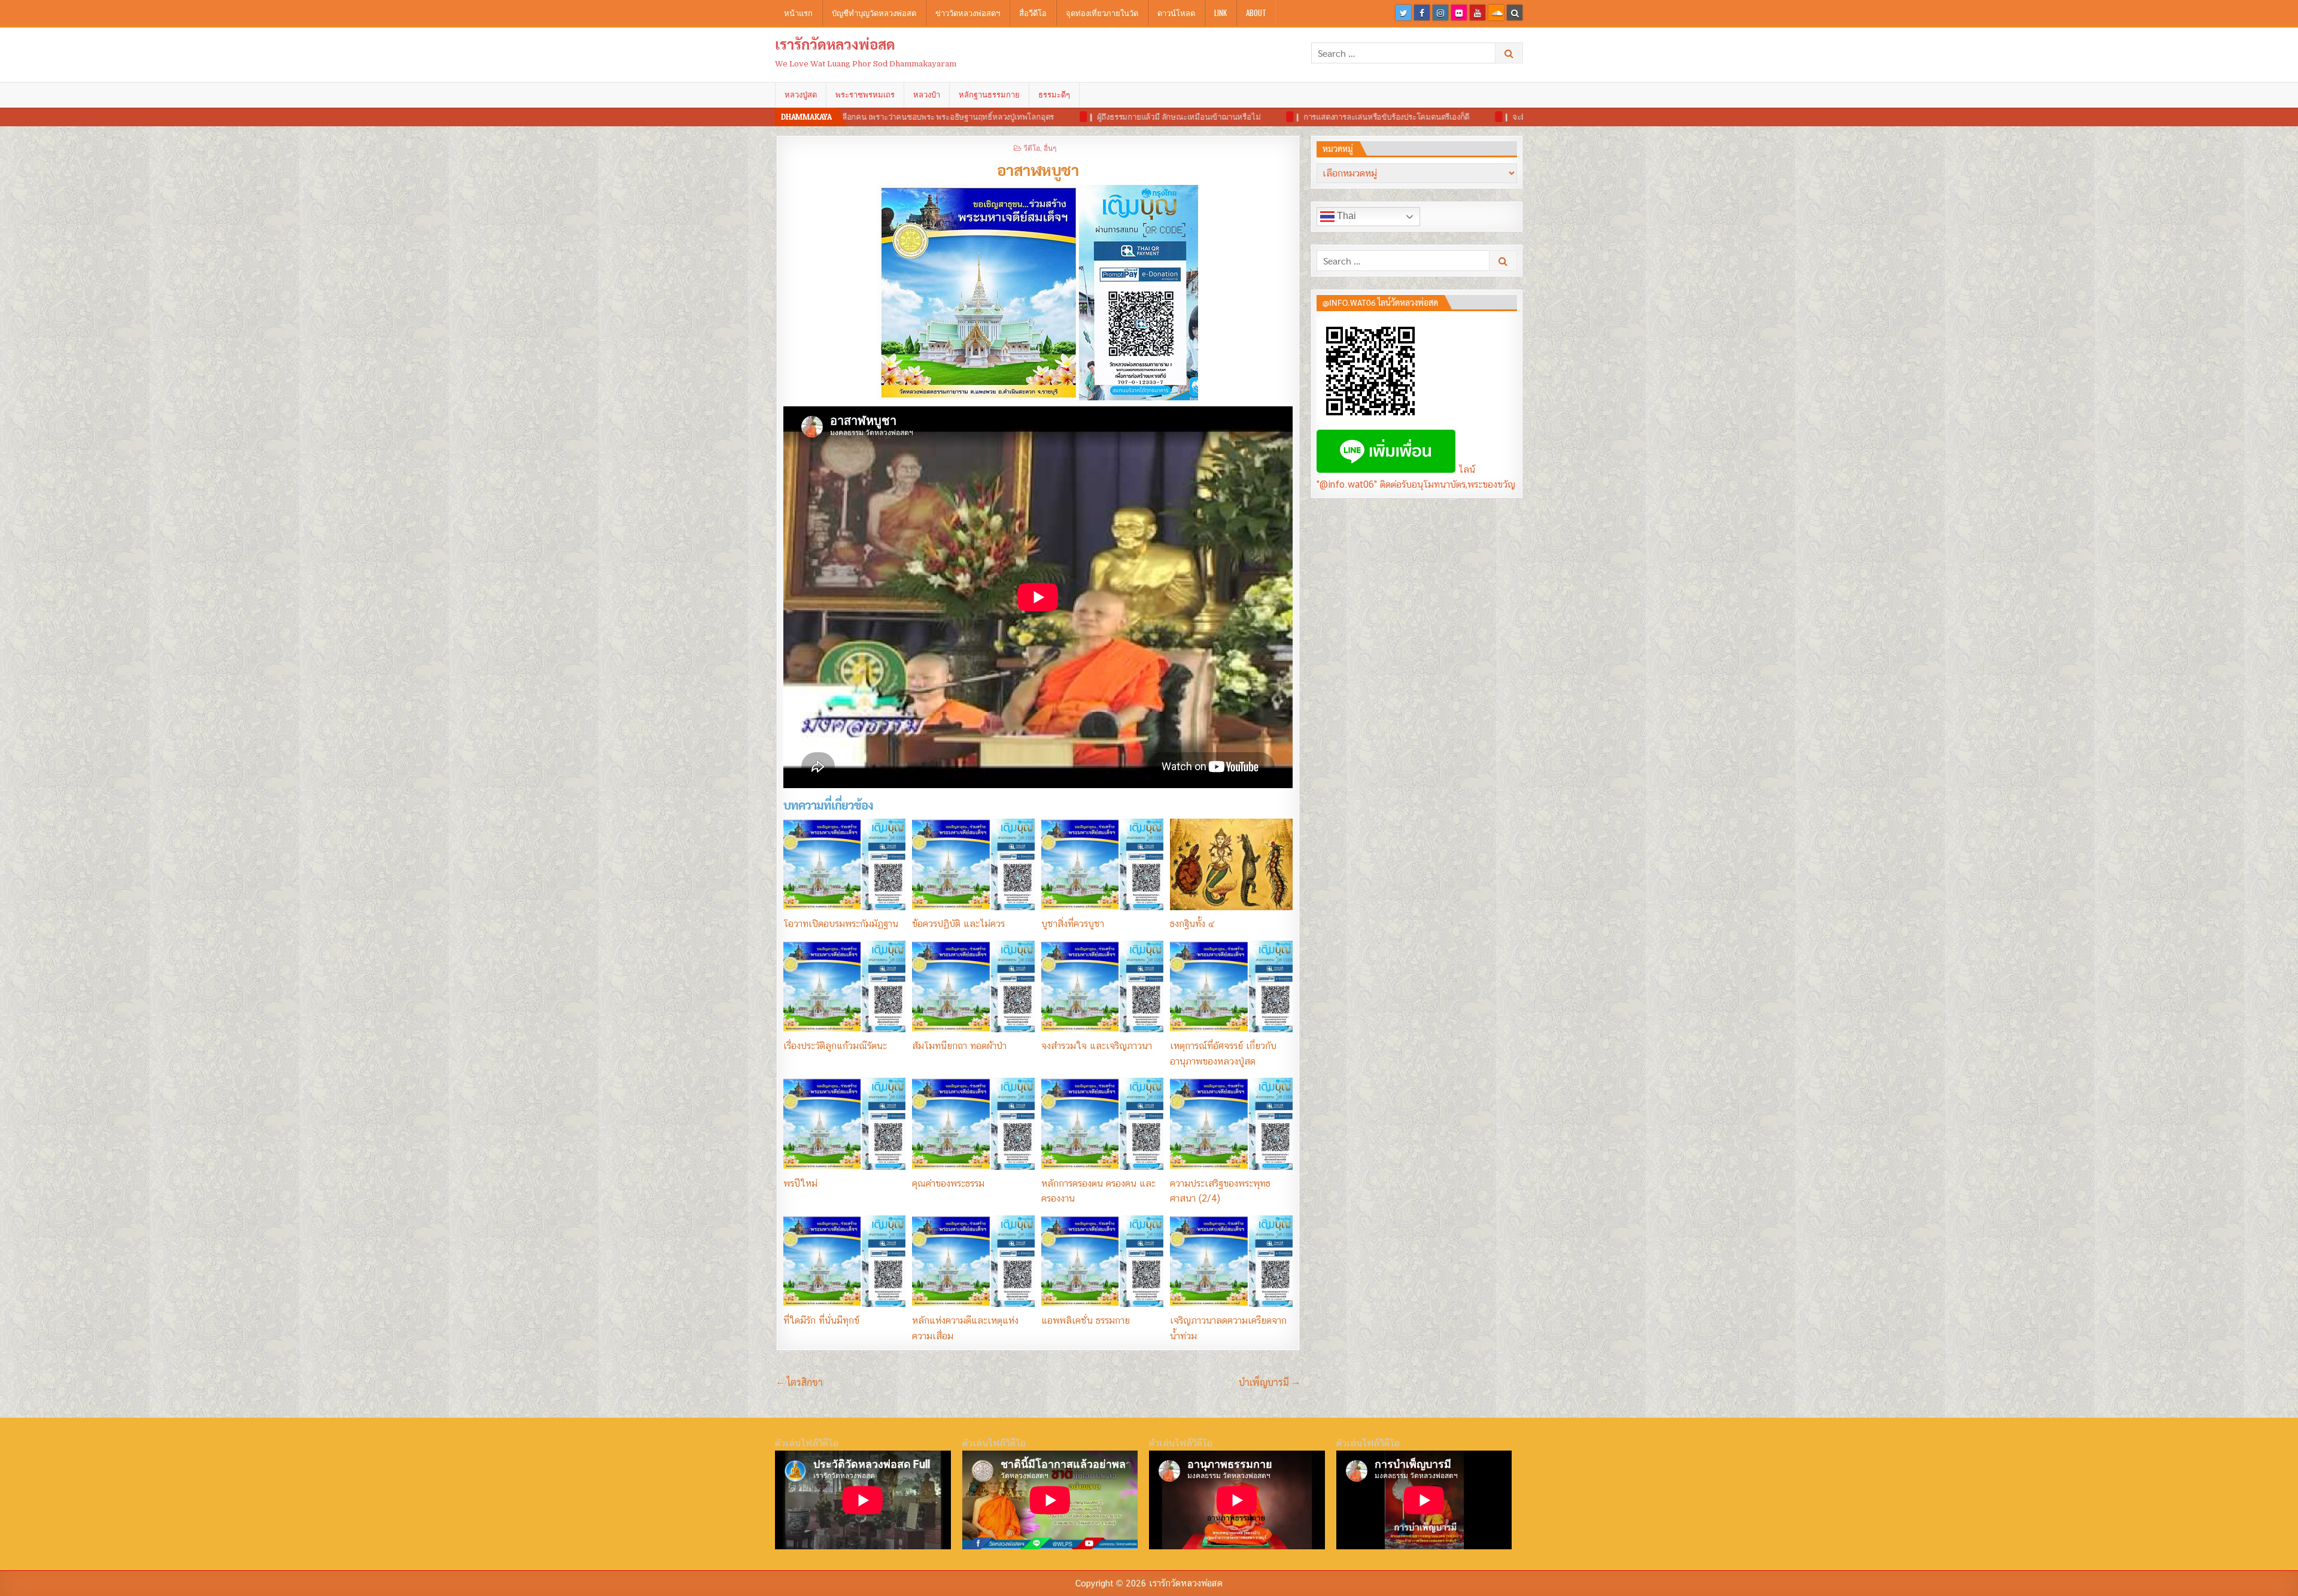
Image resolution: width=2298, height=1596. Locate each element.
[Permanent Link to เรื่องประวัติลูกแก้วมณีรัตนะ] (844, 987)
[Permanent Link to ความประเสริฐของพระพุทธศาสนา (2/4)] (1231, 1124)
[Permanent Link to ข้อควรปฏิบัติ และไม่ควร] (973, 864)
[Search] (1515, 13)
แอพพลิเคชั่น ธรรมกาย (1086, 1320)
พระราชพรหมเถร (865, 95)
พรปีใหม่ (800, 1183)
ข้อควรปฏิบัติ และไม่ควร (958, 924)
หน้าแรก (798, 13)
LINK (1221, 13)
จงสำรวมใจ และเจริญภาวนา (1097, 1046)
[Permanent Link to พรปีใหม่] (844, 1124)
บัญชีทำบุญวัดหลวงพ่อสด (874, 13)
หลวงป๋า (927, 95)
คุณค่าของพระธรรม (948, 1183)
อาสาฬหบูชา (1038, 169)
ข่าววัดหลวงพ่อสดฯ (968, 13)
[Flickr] (1459, 13)
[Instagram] (1440, 13)
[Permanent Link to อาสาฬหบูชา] (1038, 293)
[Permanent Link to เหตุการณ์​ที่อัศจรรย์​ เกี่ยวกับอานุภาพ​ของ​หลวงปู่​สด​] (1231, 987)
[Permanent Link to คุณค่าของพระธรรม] (973, 1124)
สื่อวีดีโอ (1033, 13)
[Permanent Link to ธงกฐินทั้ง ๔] (1231, 864)
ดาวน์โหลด (1176, 13)
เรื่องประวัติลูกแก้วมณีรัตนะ (835, 1046)
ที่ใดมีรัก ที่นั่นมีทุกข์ (821, 1320)
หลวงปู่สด (801, 95)
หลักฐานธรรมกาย (989, 95)
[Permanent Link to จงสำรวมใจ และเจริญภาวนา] (1102, 987)
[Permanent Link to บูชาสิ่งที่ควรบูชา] (1102, 864)
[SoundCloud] (1496, 13)
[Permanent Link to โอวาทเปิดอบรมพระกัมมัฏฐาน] (844, 864)
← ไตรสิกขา (800, 1382)
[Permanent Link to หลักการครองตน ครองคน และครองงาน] (1102, 1124)
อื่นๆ (1050, 148)
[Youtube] (1478, 13)
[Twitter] (1403, 13)
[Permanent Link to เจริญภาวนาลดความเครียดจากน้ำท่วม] (1231, 1261)
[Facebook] (1422, 13)
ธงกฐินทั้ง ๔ (1192, 924)
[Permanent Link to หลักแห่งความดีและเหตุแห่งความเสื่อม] (973, 1261)
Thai (1345, 216)
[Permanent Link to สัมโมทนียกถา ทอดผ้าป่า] (973, 987)
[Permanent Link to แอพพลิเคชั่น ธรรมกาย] (1102, 1261)
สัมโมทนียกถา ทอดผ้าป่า (959, 1046)
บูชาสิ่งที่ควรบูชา (1073, 924)
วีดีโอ (1032, 148)
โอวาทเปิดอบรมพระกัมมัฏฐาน (841, 924)
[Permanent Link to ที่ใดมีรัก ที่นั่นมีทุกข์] (844, 1261)
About (1256, 13)
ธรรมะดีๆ (1054, 95)
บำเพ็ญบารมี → (1269, 1382)
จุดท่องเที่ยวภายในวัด (1102, 13)
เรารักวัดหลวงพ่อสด (835, 44)
